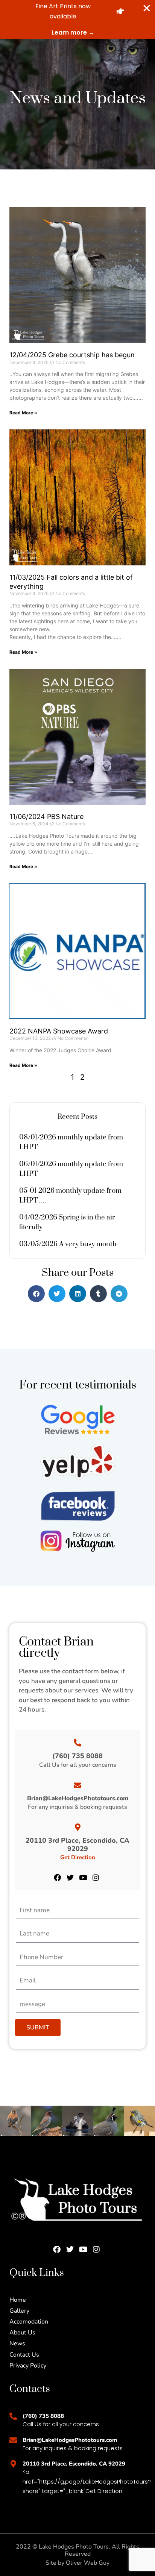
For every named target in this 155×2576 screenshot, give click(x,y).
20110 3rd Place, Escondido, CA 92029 (77, 1845)
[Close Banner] (147, 8)
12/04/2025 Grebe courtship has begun (72, 355)
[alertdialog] (77, 19)
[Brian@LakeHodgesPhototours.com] (77, 1786)
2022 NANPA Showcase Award (59, 1031)
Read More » (23, 413)
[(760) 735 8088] (77, 1743)
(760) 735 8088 (77, 1756)
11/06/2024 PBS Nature (46, 817)
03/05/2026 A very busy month (68, 1244)
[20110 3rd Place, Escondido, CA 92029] (77, 1827)
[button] (36, 1294)
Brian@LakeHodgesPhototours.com (78, 1798)
